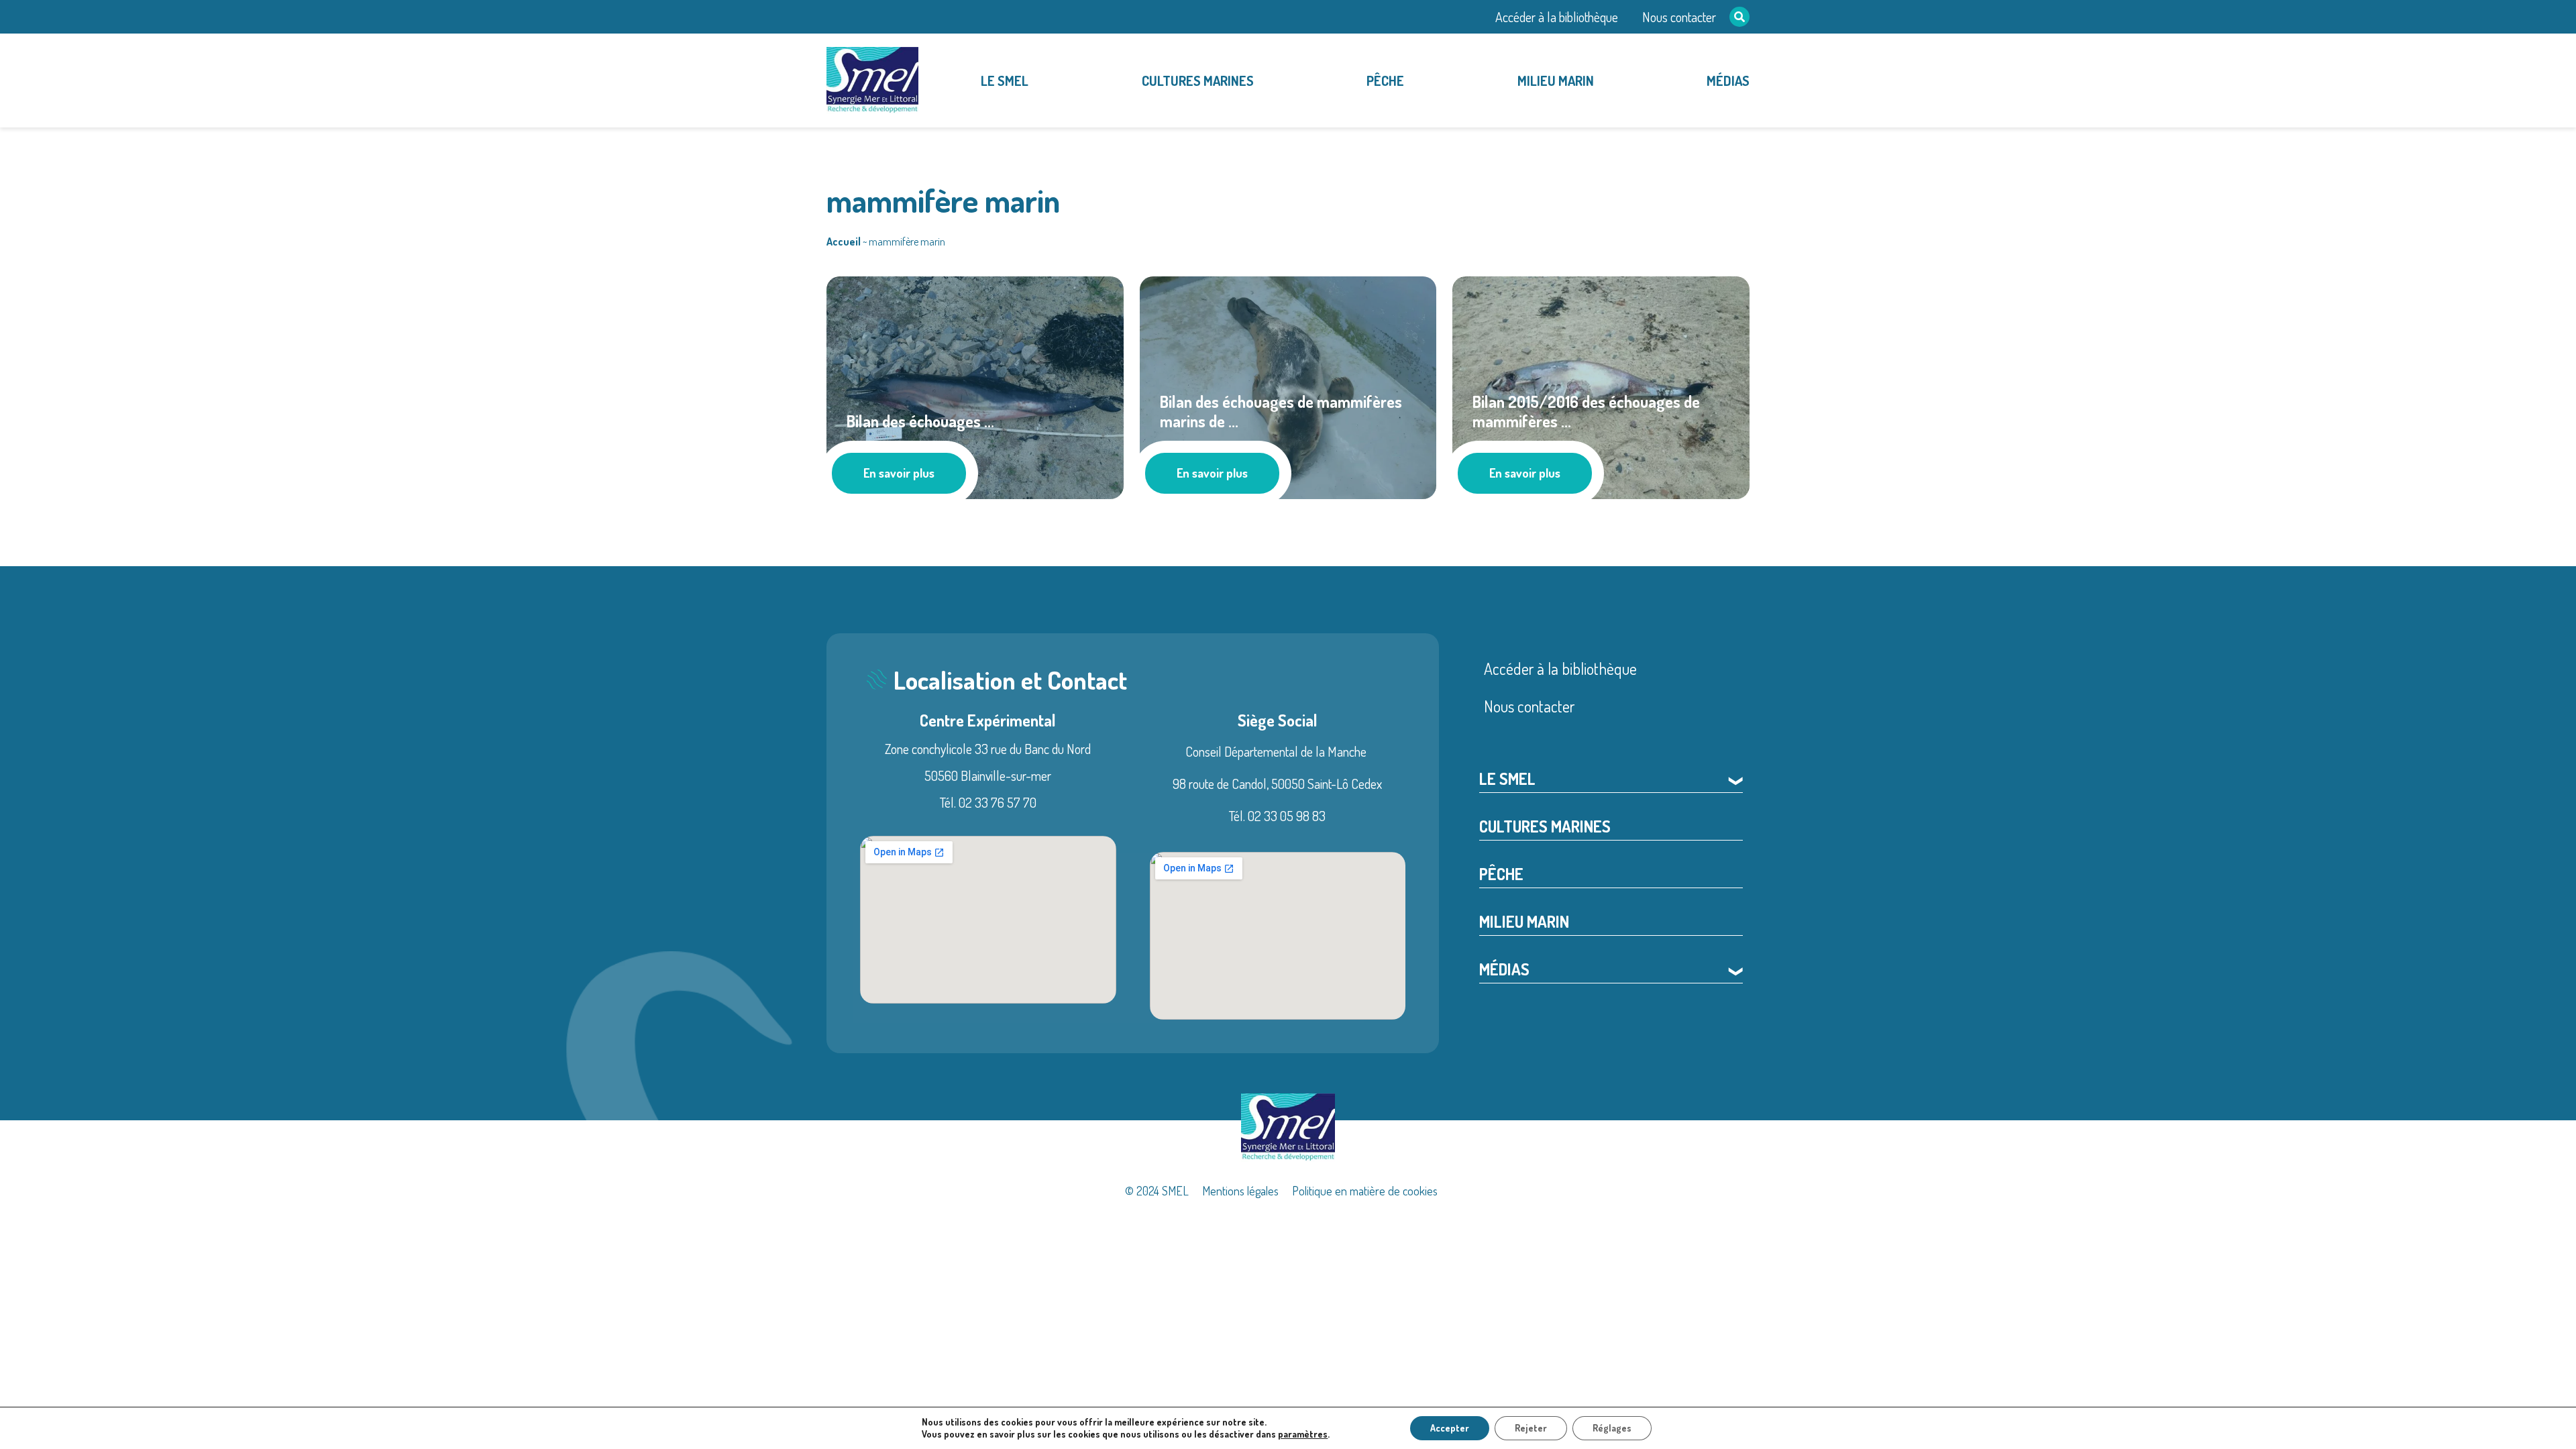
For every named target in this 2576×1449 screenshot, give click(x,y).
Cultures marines (1198, 80)
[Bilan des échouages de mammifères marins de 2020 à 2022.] (1288, 385)
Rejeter (1531, 1428)
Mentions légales (1240, 1191)
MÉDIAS (1728, 80)
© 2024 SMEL (1157, 1191)
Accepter (1450, 1428)
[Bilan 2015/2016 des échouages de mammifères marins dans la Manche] (1601, 385)
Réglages (1612, 1428)
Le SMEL (1005, 80)
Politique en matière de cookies (1365, 1191)
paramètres (1303, 1434)
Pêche (1385, 80)
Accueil (844, 241)
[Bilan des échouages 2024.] (975, 385)
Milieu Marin (1556, 80)
